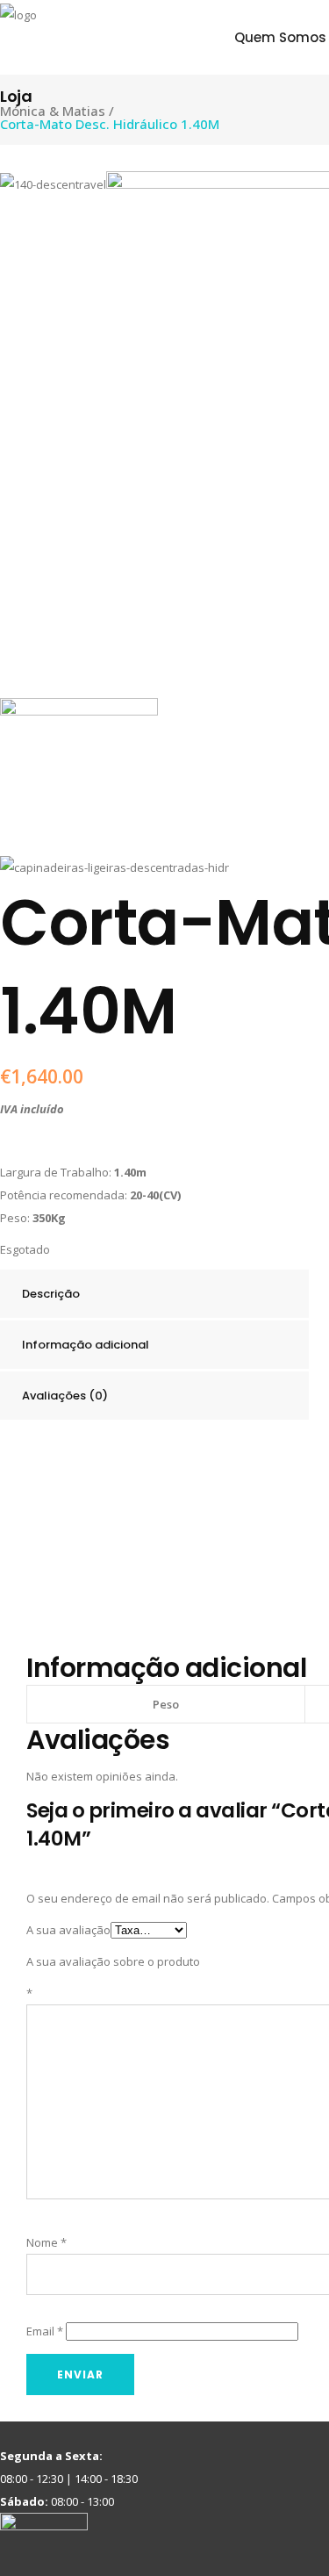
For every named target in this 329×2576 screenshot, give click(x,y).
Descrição (51, 1294)
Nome (46, 2242)
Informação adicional (86, 1345)
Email (45, 2331)
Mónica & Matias (53, 111)
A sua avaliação (68, 1930)
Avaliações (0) (65, 1396)
